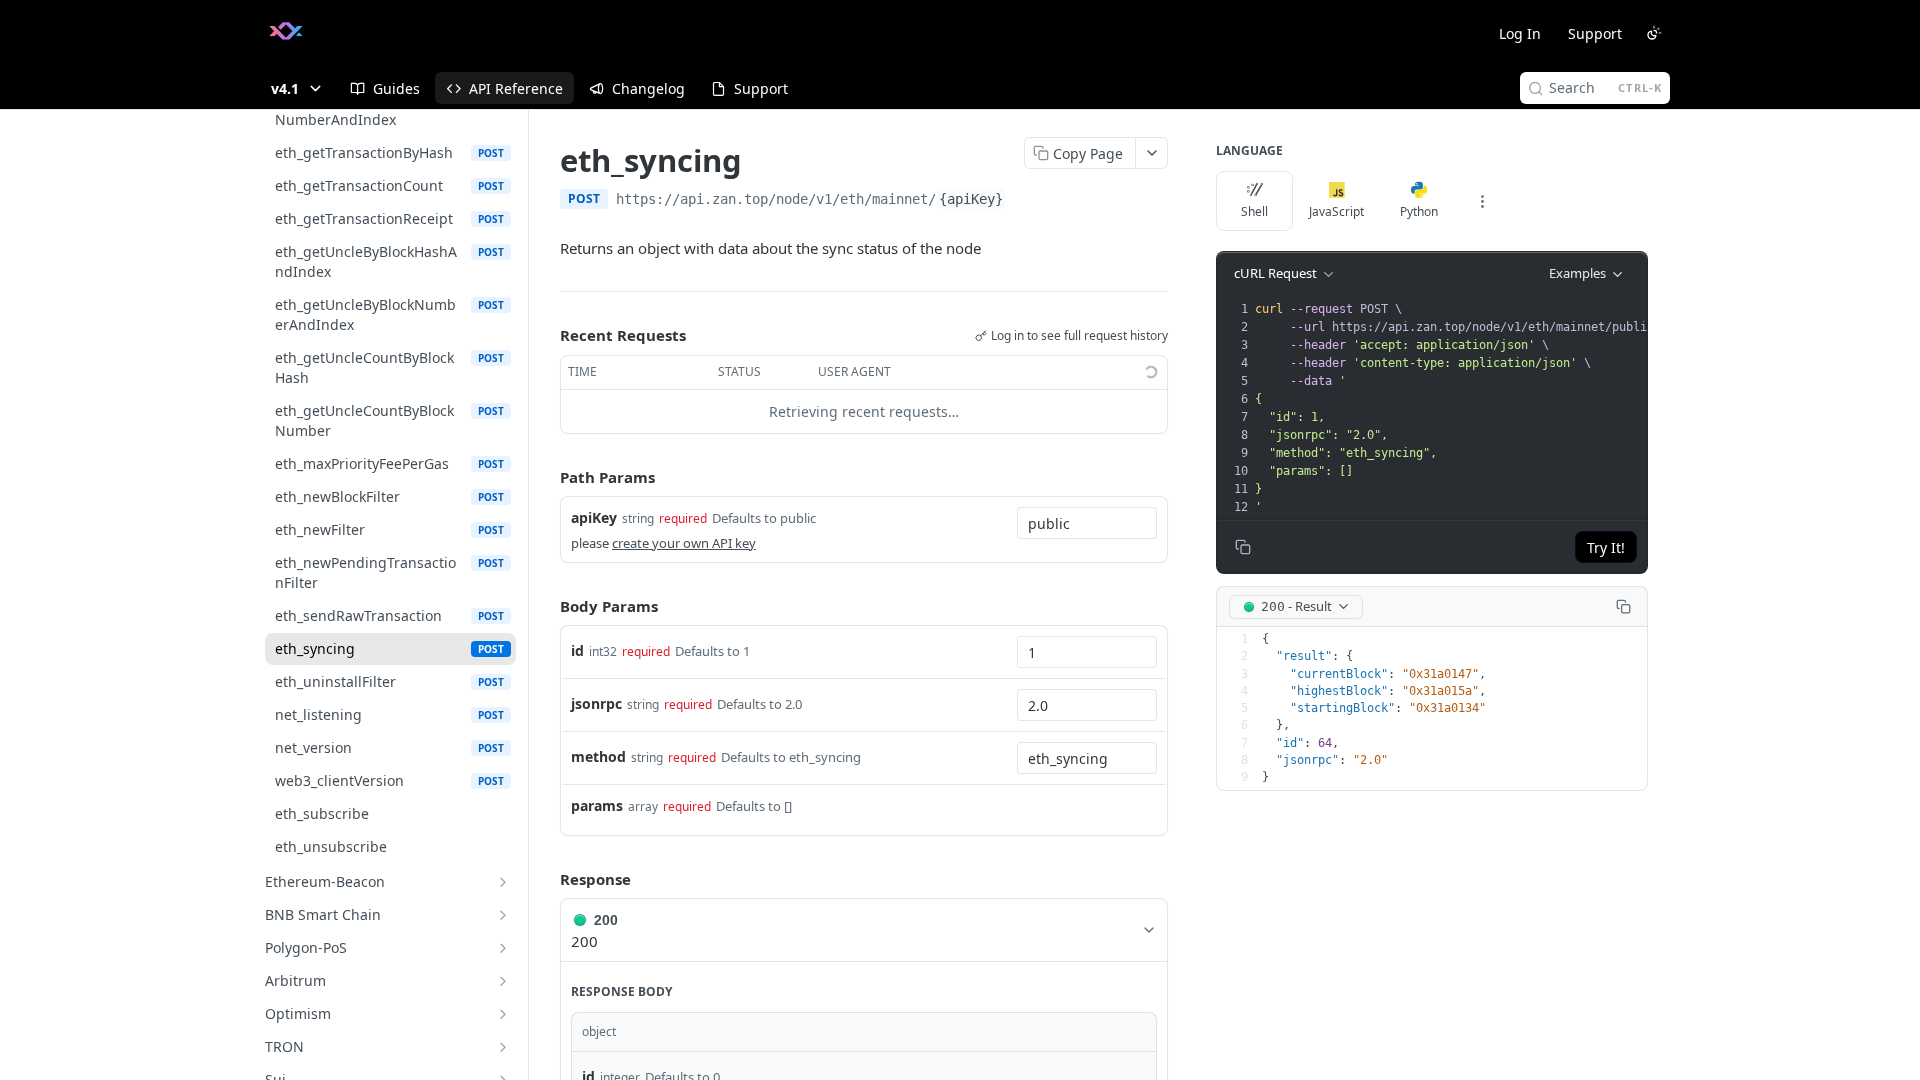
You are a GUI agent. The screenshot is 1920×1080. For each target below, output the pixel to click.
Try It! (1606, 547)
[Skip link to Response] (546, 879)
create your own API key (684, 543)
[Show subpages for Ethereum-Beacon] (503, 882)
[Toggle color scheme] (1654, 33)
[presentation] (1461, 408)
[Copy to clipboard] (1026, 201)
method (598, 756)
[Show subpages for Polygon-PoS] (503, 948)
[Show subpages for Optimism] (503, 1014)
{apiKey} (971, 199)
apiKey (594, 517)
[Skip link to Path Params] (546, 477)
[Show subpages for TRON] (503, 1047)
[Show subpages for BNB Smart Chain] (503, 915)
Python (1419, 211)
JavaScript (1336, 211)
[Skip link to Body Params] (546, 606)
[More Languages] (1482, 201)
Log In (1520, 33)
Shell (1254, 211)
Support (1595, 33)
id (577, 650)
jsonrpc (596, 703)
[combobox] (1087, 523)
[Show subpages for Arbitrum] (503, 981)
